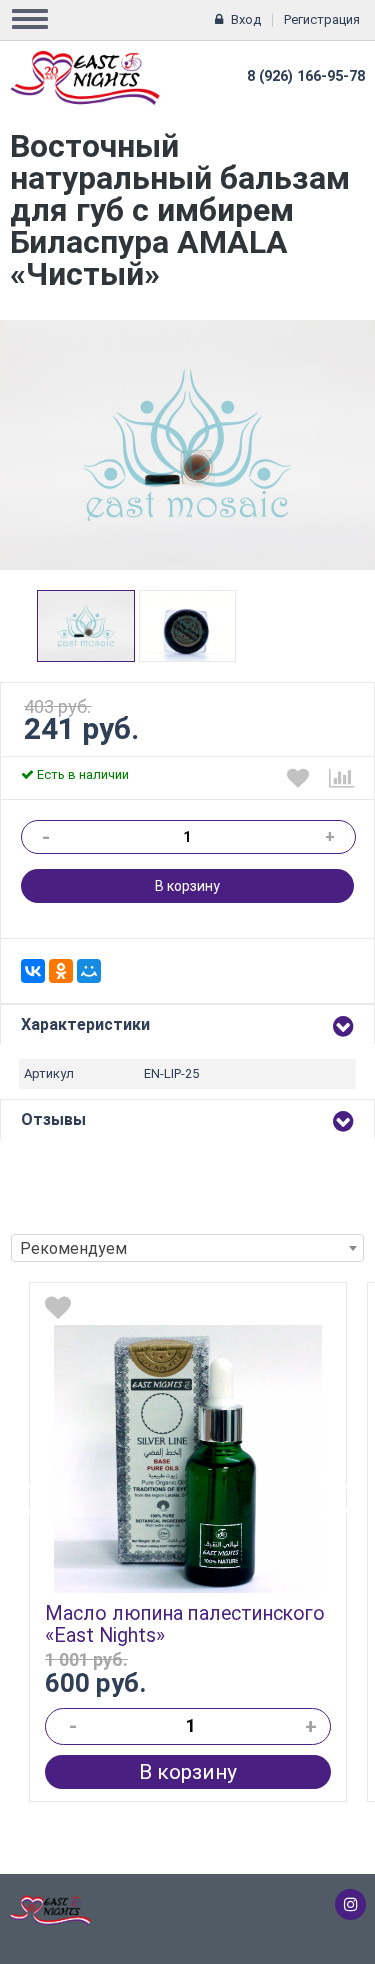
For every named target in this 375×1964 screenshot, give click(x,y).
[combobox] (187, 1248)
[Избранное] (298, 778)
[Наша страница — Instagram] (350, 1904)
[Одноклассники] (61, 971)
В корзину (187, 886)
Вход (246, 19)
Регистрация (322, 19)
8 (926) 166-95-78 (306, 76)
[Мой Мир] (89, 971)
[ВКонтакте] (33, 971)
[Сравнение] (341, 778)
